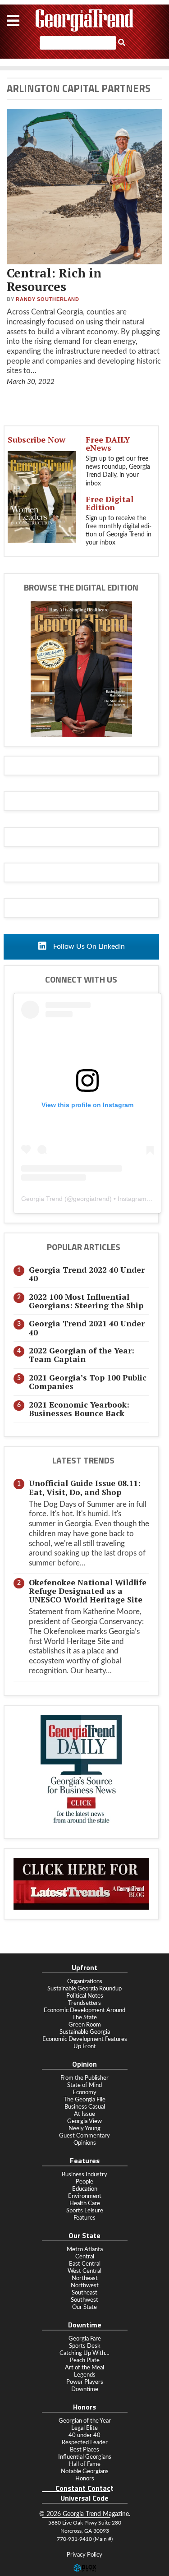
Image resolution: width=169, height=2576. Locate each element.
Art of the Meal (84, 2368)
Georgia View (84, 2121)
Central (85, 2257)
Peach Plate (85, 2360)
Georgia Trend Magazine (85, 20)
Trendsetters (84, 2003)
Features (84, 2218)
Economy (84, 2092)
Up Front (85, 2046)
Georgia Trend (42, 1199)
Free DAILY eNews (108, 443)
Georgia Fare (85, 2339)
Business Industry (84, 2174)
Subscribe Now (37, 439)
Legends (85, 2375)
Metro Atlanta (85, 2249)
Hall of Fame (85, 2464)
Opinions (85, 2143)
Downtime (85, 2389)
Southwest (84, 2300)
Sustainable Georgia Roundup (84, 1989)
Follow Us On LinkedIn (88, 946)
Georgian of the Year (85, 2421)
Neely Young (84, 2128)
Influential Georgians (85, 2457)
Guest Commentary (84, 2136)
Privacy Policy (84, 2555)
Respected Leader (85, 2442)
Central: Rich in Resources (54, 280)
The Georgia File (84, 2100)
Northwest (85, 2285)
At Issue (84, 2114)
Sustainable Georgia (85, 2032)
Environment (85, 2196)
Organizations (85, 1981)
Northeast (85, 2278)
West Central (84, 2271)
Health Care (85, 2203)
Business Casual (85, 2107)
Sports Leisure (85, 2211)
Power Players (85, 2382)
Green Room (85, 2025)
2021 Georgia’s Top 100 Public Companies (88, 1382)
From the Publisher (84, 2078)
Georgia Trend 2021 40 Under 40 (87, 1328)
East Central (85, 2264)
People (84, 2182)
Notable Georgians (85, 2471)
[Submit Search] (122, 43)
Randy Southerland (48, 299)
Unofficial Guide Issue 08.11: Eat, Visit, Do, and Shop (85, 1487)
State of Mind (84, 2085)
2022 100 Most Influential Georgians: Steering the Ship (86, 1301)
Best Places (84, 2450)
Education (85, 2189)
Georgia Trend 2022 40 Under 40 (87, 1274)
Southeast (84, 2293)
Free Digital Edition (110, 503)
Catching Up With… (84, 2353)
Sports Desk (85, 2346)
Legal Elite (84, 2428)
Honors (85, 2479)
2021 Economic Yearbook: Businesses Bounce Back (79, 1409)
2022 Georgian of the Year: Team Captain (82, 1355)
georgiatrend (91, 1199)
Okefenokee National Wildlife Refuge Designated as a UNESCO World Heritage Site (88, 1591)
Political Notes (85, 1996)
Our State (84, 2307)
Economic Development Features (85, 2039)
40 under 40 (84, 2435)
